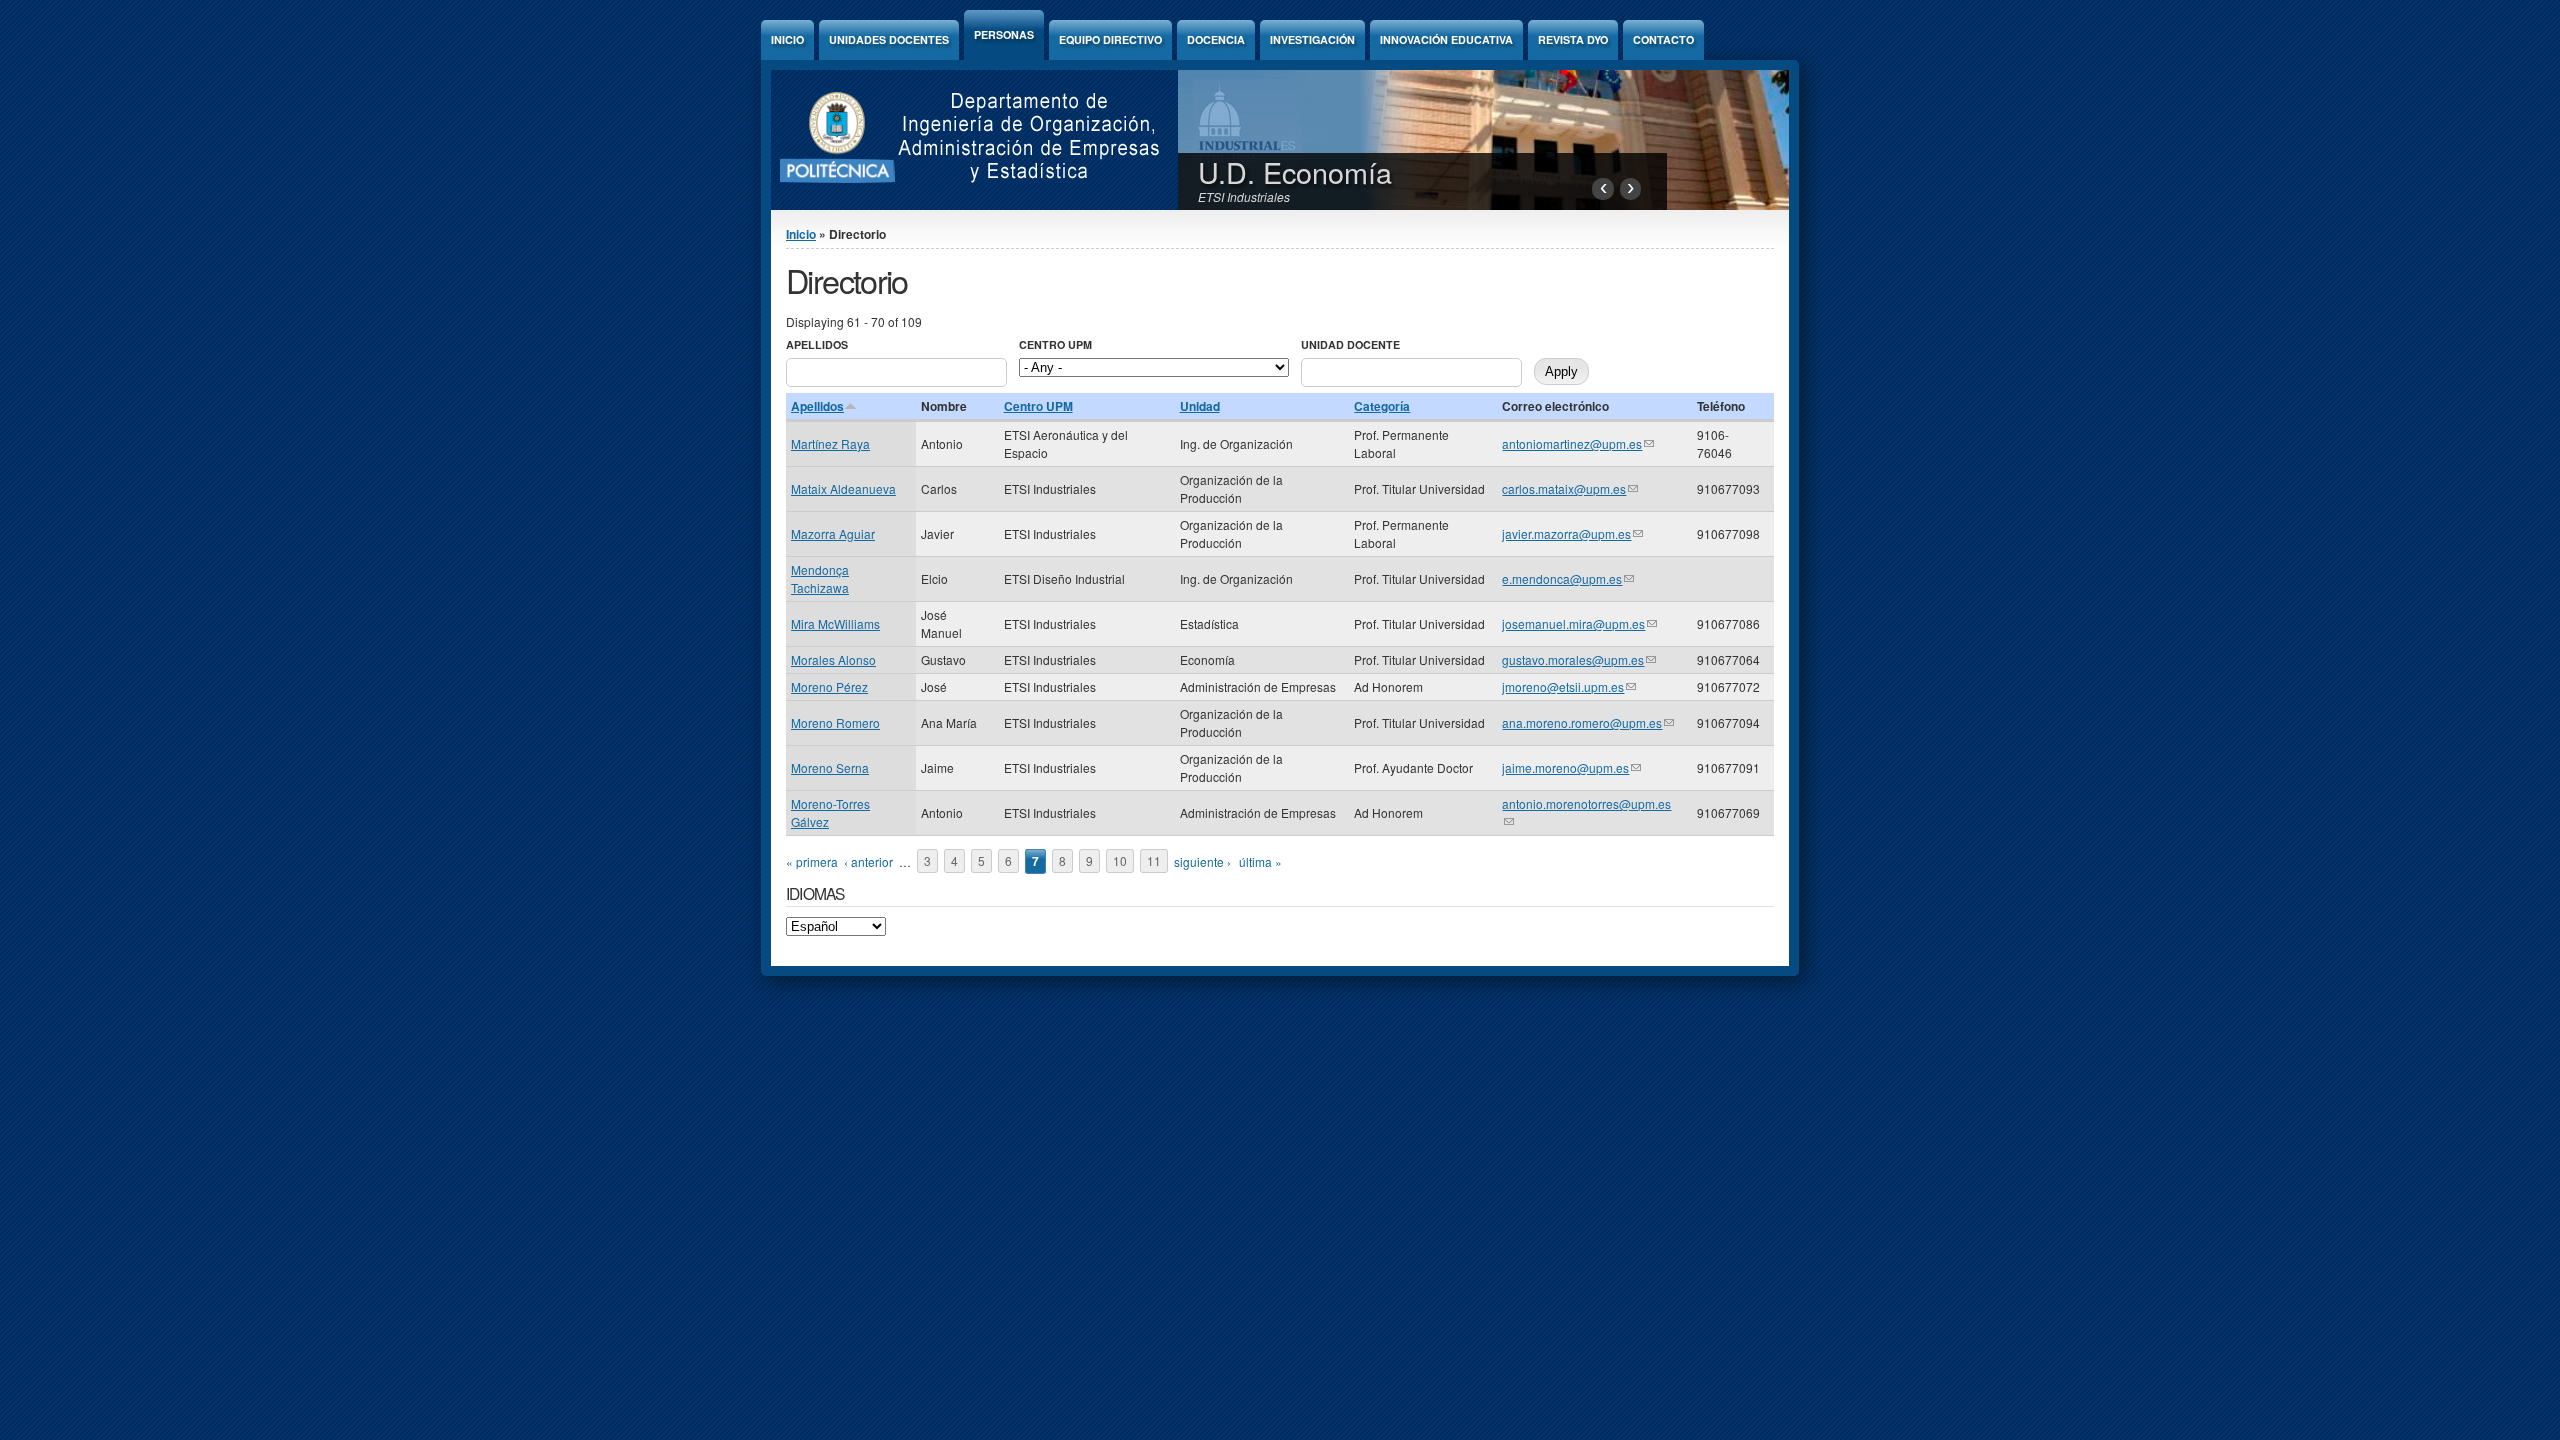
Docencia (1216, 39)
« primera (812, 861)
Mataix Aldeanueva (843, 488)
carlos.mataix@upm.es (1570, 488)
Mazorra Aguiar (833, 533)
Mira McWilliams (835, 623)
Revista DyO (1573, 39)
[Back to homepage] (961, 204)
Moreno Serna (830, 767)
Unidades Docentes (889, 39)
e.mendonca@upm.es (1568, 578)
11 (1154, 861)
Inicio (787, 39)
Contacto (1663, 39)
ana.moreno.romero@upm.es (1588, 722)
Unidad (1200, 406)
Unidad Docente (1350, 344)
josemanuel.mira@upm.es (1579, 623)
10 (1120, 861)
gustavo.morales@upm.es (1579, 659)
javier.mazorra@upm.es (1572, 533)
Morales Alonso (833, 659)
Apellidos (817, 344)
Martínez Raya (830, 443)
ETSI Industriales (1244, 196)
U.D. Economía (1295, 171)
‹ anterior (868, 861)
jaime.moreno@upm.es (1571, 767)
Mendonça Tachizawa (820, 578)
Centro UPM (1055, 344)
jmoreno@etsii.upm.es (1569, 686)
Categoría (1382, 406)
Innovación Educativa (1446, 39)
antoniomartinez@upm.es (1578, 443)
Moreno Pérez (829, 686)
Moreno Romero (835, 722)
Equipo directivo (1110, 39)
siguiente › (1202, 861)
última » (1260, 861)
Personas (1004, 34)
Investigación (1312, 39)
